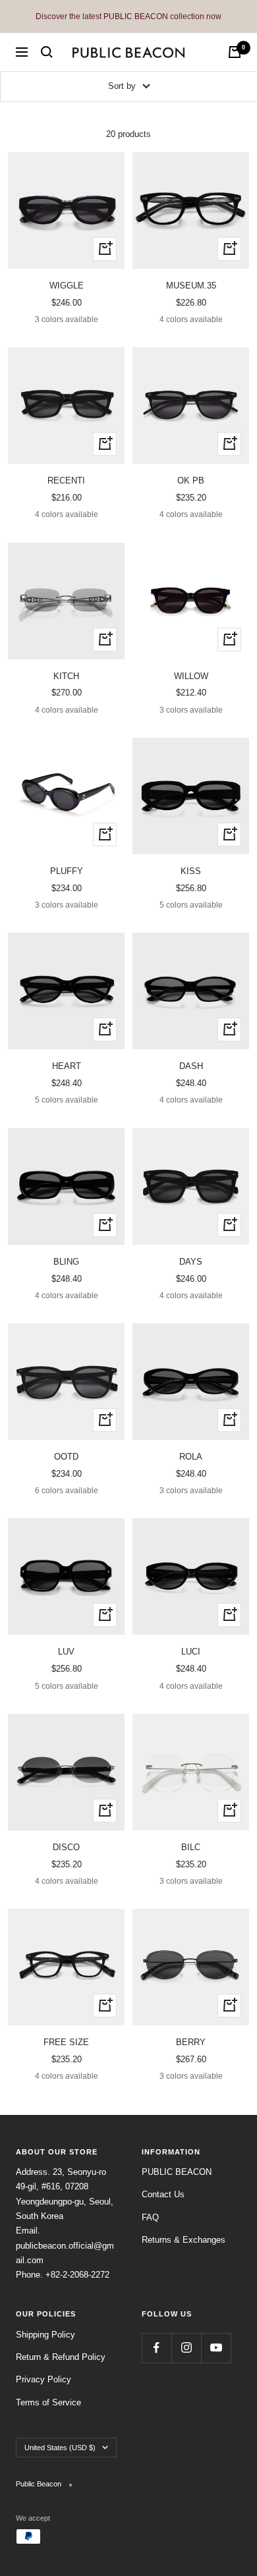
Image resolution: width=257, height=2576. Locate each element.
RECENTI (66, 480)
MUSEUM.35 (191, 286)
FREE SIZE (66, 2042)
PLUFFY (67, 871)
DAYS (191, 1262)
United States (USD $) (60, 2448)
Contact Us (163, 2194)
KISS (191, 871)
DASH (191, 1066)
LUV (66, 1652)
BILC (191, 1847)
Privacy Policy (43, 2379)
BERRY (191, 2042)
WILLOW (191, 676)
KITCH (66, 676)
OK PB (191, 480)
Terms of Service (48, 2402)
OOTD (66, 1457)
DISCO (66, 1847)
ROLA (191, 1457)
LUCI (191, 1652)
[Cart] (235, 52)
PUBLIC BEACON (177, 2172)
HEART (67, 1066)
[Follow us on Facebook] (157, 2348)
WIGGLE (67, 286)
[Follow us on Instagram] (186, 2348)
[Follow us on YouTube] (216, 2348)
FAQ (150, 2217)
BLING (66, 1262)
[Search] (47, 52)
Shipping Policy (45, 2335)
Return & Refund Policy (61, 2357)
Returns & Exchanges (184, 2240)
